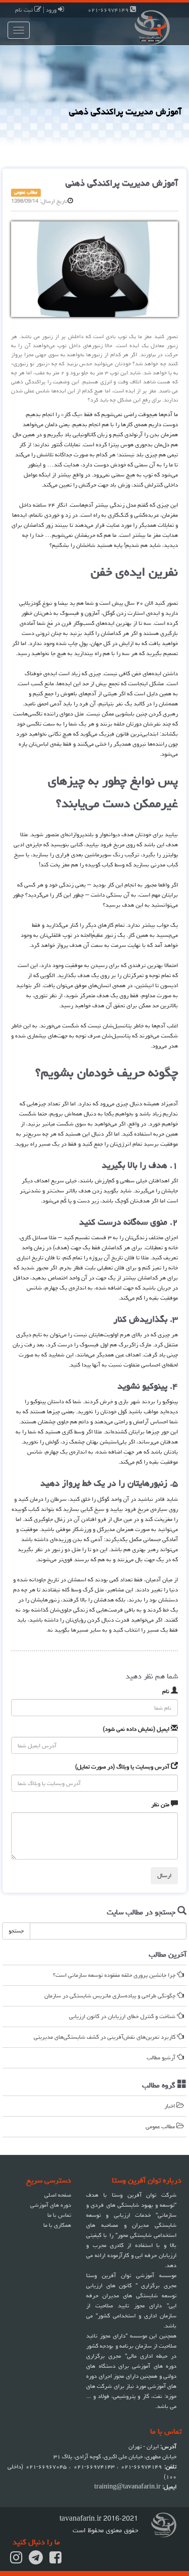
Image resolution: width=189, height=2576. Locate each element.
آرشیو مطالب (162, 2058)
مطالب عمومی (161, 2126)
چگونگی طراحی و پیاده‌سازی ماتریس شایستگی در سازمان (111, 1996)
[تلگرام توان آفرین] (36, 2561)
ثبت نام (25, 10)
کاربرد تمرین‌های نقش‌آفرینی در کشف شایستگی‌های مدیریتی (105, 2037)
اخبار (170, 2106)
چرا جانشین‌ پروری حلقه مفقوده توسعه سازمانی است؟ (115, 1975)
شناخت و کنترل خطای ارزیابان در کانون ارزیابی (123, 2016)
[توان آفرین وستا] (142, 26)
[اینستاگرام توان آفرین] (16, 2561)
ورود (52, 10)
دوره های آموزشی (51, 2205)
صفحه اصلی (58, 2195)
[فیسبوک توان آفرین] (55, 2561)
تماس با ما (59, 2215)
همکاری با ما (57, 2225)
